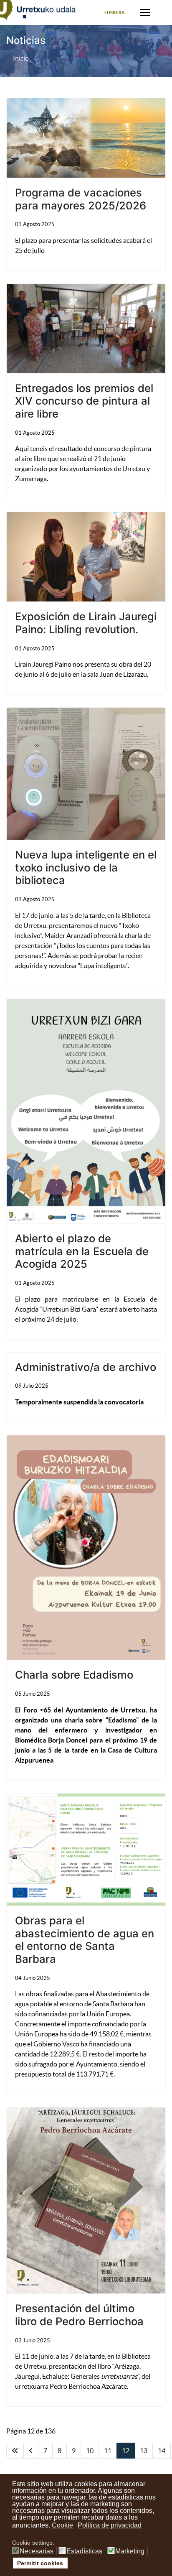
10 (90, 2451)
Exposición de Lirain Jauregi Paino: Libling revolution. (86, 623)
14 (162, 2451)
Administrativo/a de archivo (86, 1367)
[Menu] (145, 13)
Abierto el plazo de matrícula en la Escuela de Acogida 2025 (82, 1251)
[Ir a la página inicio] (15, 2451)
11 (108, 2451)
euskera (115, 13)
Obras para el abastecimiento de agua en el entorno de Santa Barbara (85, 1940)
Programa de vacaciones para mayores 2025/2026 (81, 199)
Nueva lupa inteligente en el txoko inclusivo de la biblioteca (86, 867)
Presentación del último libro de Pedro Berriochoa (79, 2315)
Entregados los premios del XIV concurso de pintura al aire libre (84, 401)
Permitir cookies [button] (40, 2563)
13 (144, 2451)
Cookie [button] (62, 2525)
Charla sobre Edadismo (74, 1675)
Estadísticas (84, 2551)
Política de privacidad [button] (110, 2525)
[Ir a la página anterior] (31, 2451)
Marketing (130, 2551)
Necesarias (37, 2551)
